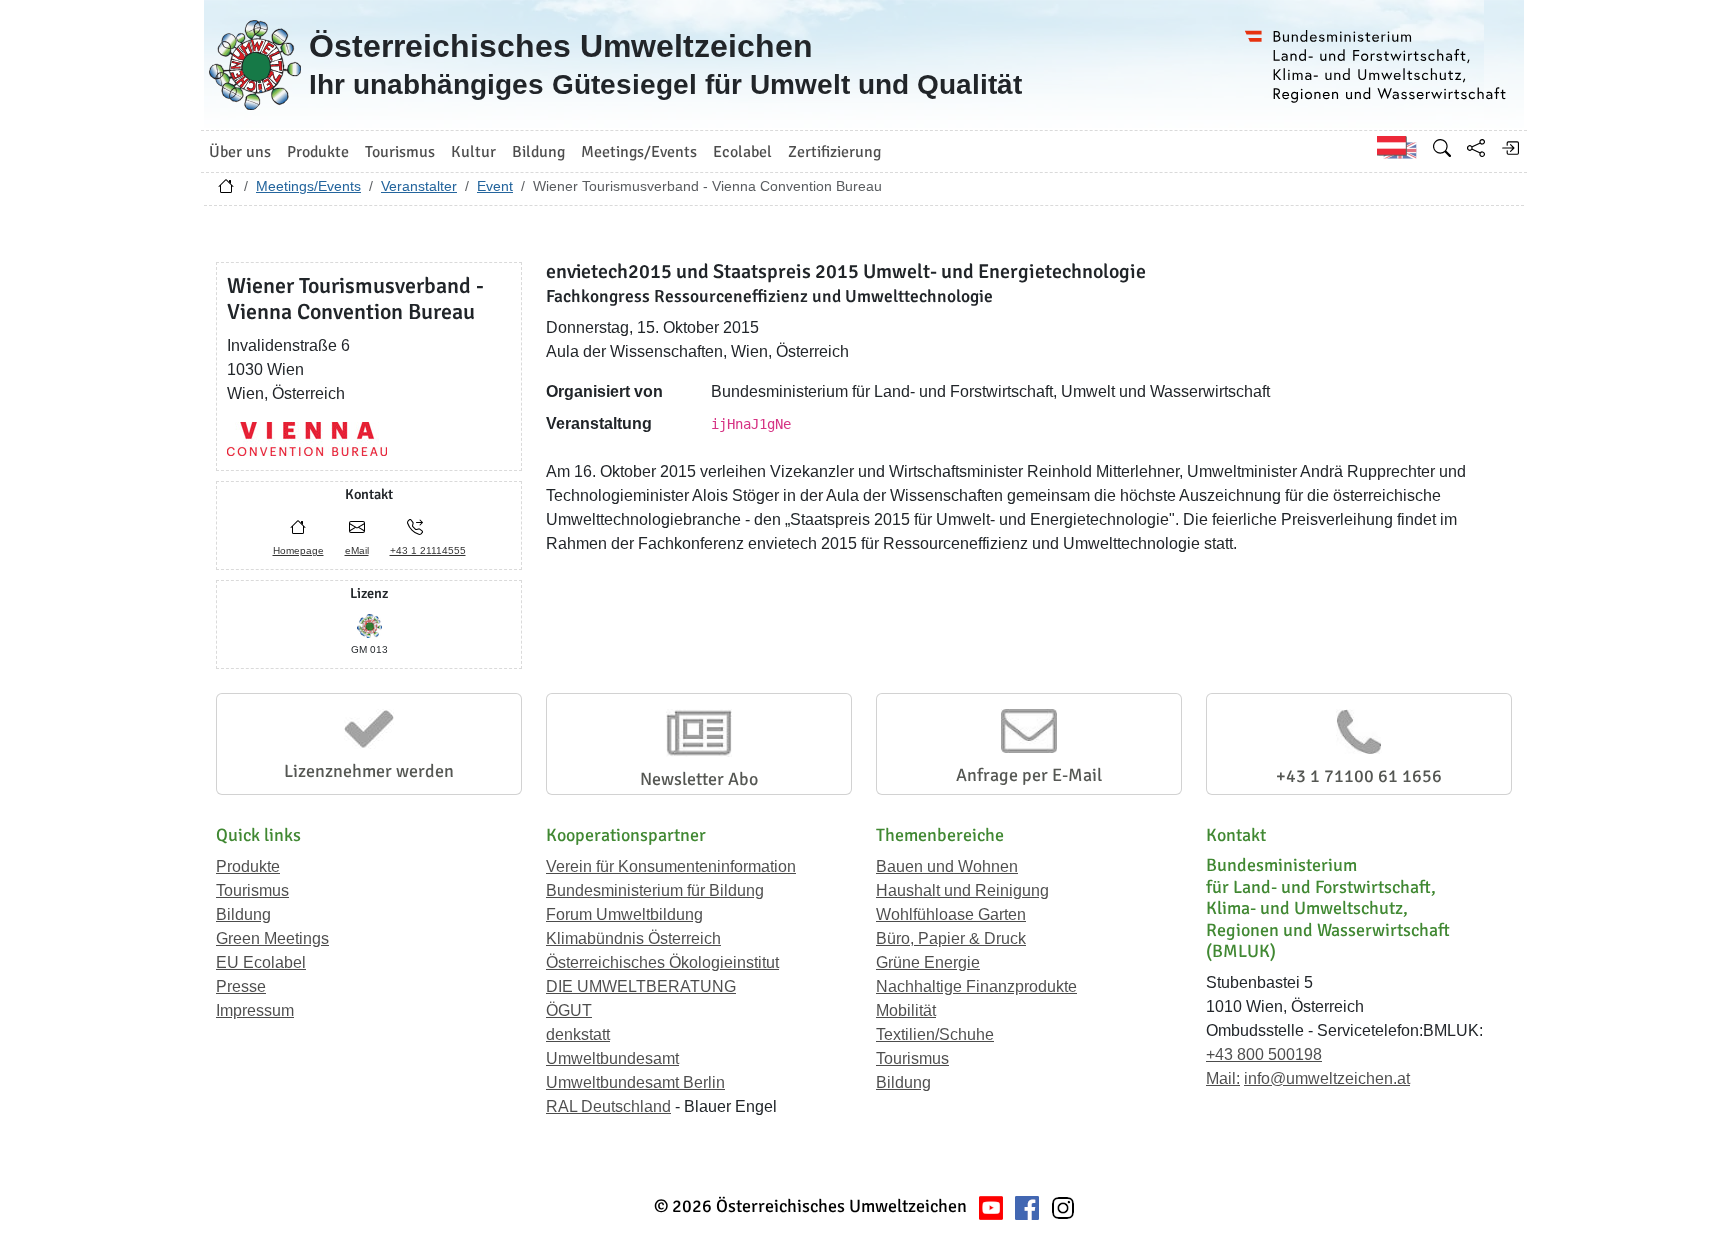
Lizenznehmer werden (369, 771)
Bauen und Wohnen (947, 866)
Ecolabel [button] (742, 152)
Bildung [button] (538, 152)
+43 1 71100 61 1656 (1359, 776)
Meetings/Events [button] (639, 152)
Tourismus (252, 890)
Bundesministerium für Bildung (655, 890)
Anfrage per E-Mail (1029, 775)
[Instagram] (1063, 1206)
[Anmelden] (1510, 148)
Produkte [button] (318, 152)
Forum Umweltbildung (624, 914)
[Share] (1476, 148)
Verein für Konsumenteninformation (671, 866)
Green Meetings (272, 938)
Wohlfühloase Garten (951, 914)
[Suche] (1442, 148)
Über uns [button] (240, 152)
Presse (241, 986)
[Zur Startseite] (226, 191)
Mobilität (906, 1010)
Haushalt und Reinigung (962, 890)
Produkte (248, 866)
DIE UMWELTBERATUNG (641, 986)
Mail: (1223, 1078)
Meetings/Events (308, 186)
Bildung (243, 914)
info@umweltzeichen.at (1327, 1078)
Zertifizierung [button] (834, 152)
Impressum (255, 1010)
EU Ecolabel (261, 962)
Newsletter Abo (699, 779)
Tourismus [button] (400, 152)
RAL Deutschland (608, 1106)
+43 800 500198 (1264, 1054)
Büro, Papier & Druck (951, 938)
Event (495, 186)
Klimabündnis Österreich (633, 938)
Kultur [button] (473, 152)
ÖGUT (569, 1010)
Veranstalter (419, 186)
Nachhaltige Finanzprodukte (976, 986)
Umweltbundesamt (612, 1058)
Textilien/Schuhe (935, 1034)
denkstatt (578, 1034)
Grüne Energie (928, 962)
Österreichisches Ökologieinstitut (662, 962)
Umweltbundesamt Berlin (635, 1082)
